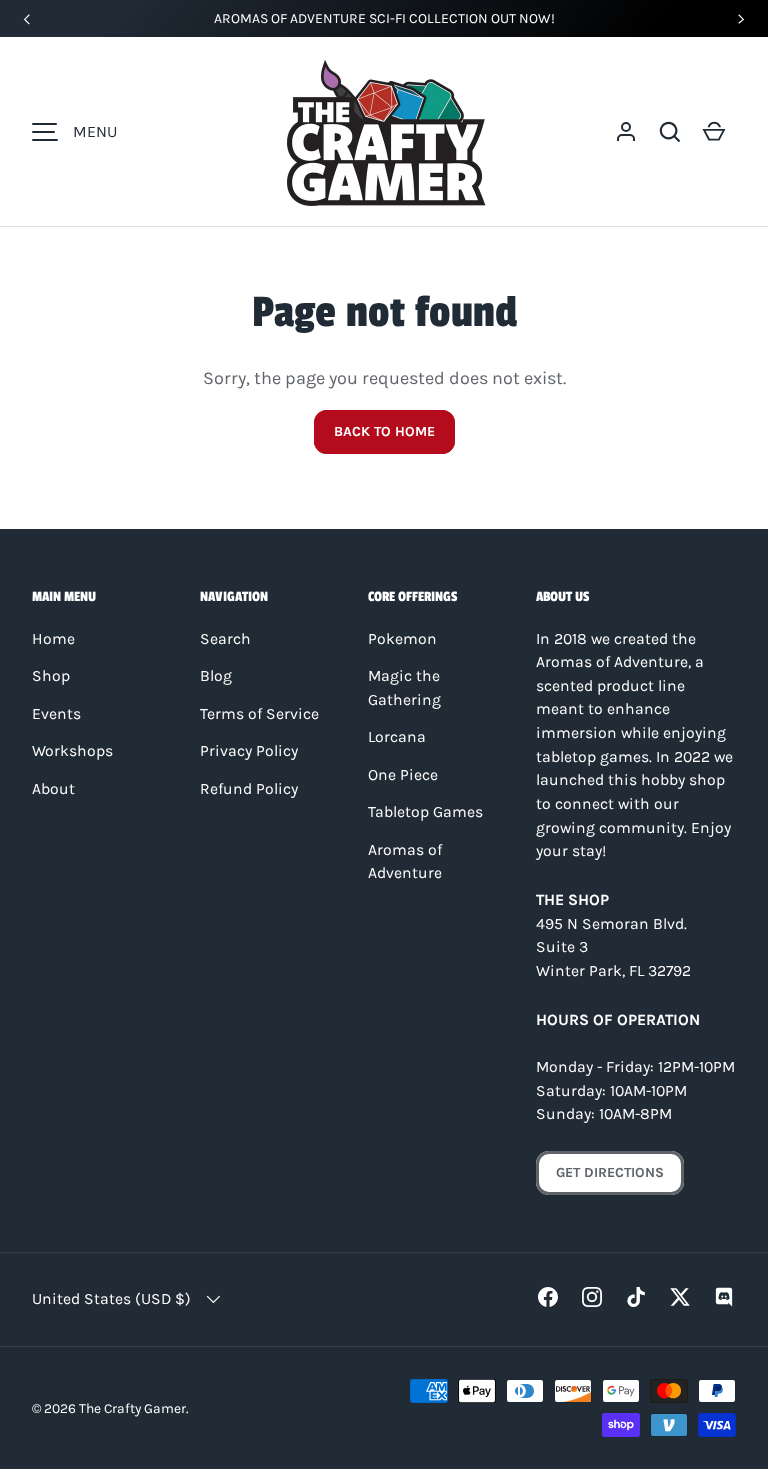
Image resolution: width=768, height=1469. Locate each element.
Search (225, 639)
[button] (670, 132)
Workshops (72, 751)
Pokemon (402, 639)
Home (53, 639)
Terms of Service (259, 714)
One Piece (403, 775)
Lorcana (397, 737)
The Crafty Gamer (132, 1408)
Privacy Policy (249, 751)
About (53, 789)
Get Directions (610, 1172)
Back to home (384, 431)
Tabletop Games (425, 812)
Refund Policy (249, 789)
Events (56, 714)
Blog (216, 676)
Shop (51, 676)
